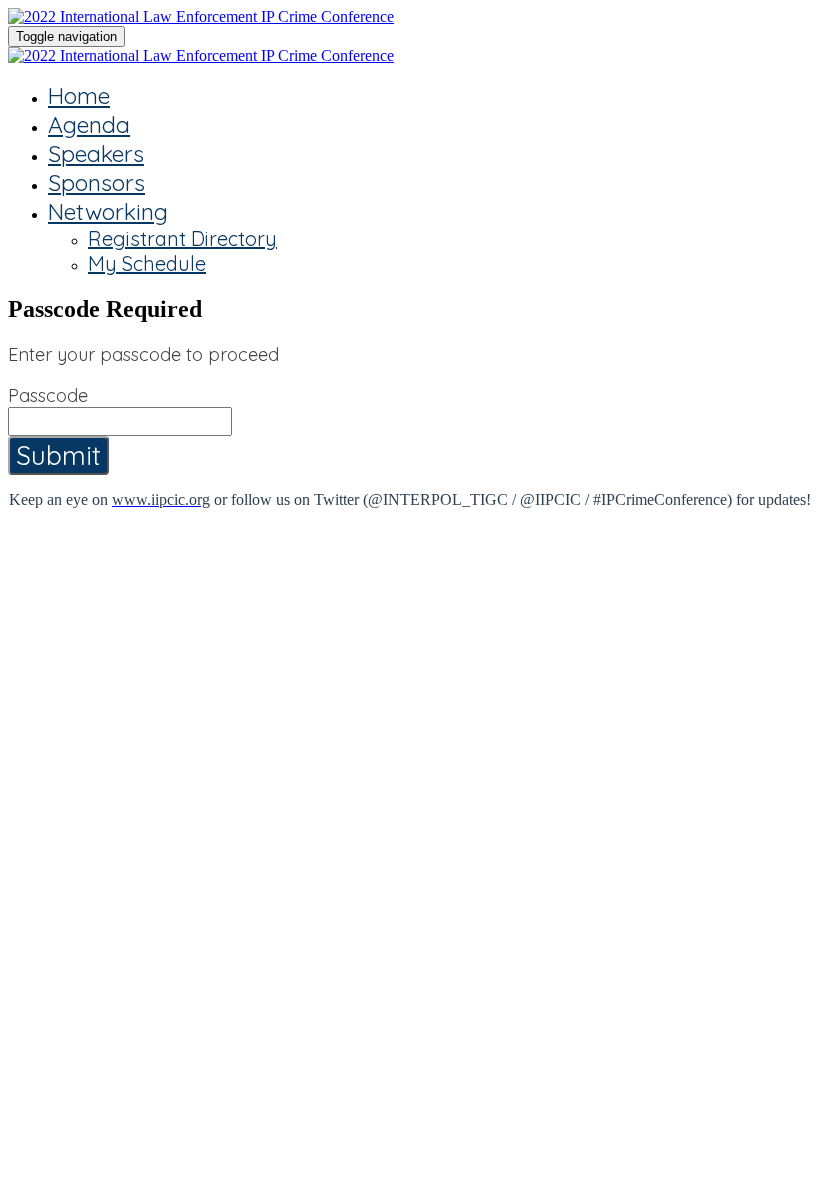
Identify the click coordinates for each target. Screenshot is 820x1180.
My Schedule (147, 263)
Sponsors (96, 182)
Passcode (48, 395)
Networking (108, 211)
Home (79, 95)
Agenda (89, 124)
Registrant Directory (182, 238)
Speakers (96, 153)
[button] (58, 455)
